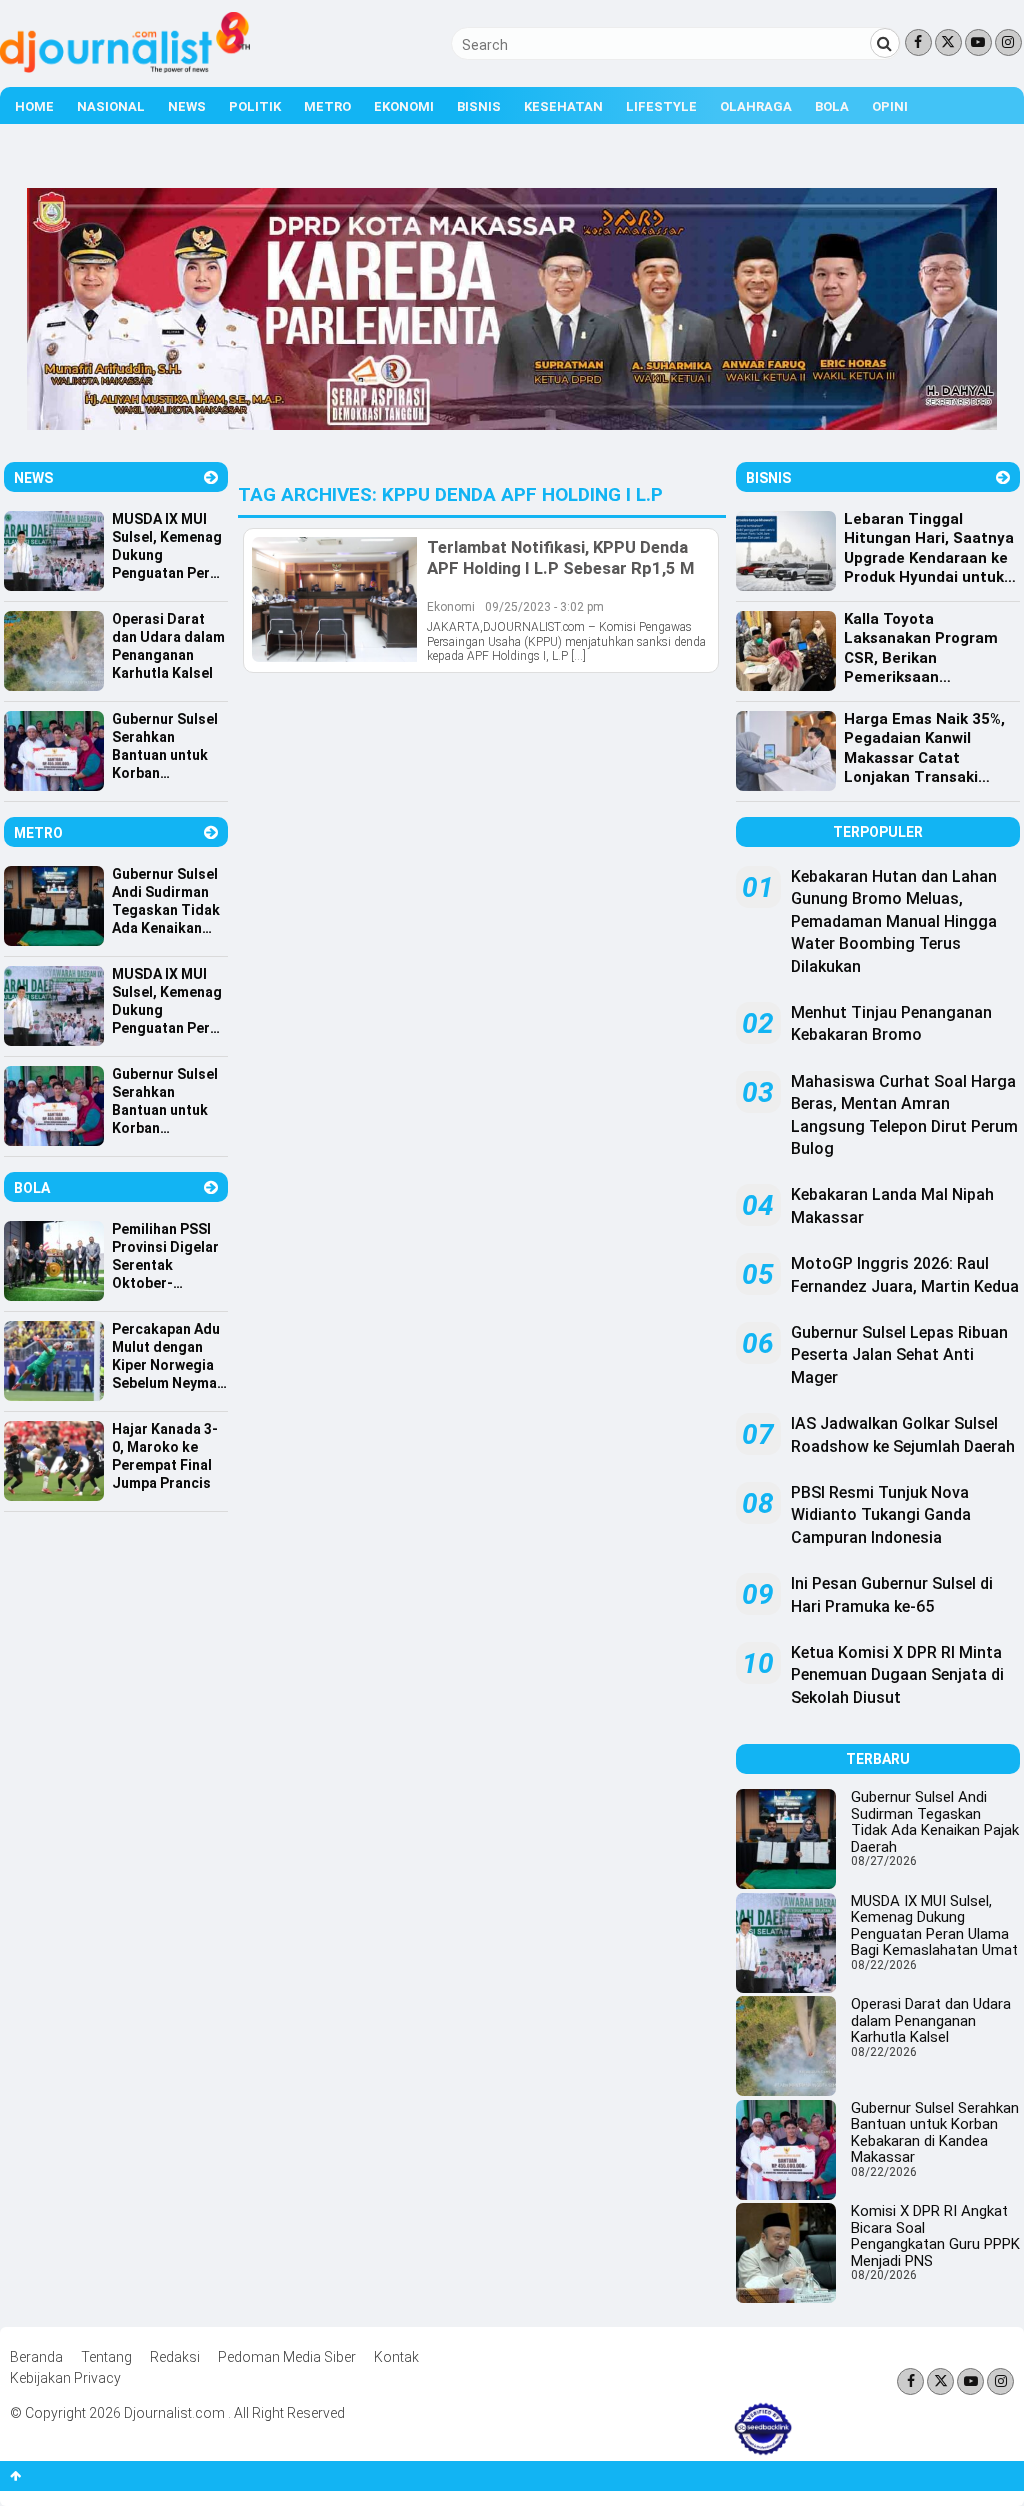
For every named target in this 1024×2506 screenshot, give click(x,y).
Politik (255, 106)
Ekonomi (404, 106)
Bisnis (479, 106)
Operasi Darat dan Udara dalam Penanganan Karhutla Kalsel (931, 2020)
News (187, 106)
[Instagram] (1008, 42)
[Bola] (211, 1187)
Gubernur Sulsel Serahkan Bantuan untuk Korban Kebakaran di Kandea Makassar (935, 2133)
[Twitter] (948, 42)
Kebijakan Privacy (65, 2378)
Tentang (106, 2357)
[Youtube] (978, 42)
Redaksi (175, 2357)
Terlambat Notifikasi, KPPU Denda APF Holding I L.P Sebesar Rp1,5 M (560, 557)
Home (34, 106)
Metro (327, 106)
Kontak (396, 2357)
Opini (890, 106)
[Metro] (211, 832)
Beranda (36, 2357)
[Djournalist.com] (125, 68)
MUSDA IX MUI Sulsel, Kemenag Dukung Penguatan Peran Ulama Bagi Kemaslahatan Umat (934, 1926)
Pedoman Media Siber (287, 2357)
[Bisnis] (1003, 477)
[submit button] (885, 43)
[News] (211, 477)
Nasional (111, 106)
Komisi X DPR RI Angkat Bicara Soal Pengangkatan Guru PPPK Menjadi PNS (935, 2236)
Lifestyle (661, 106)
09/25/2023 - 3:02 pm (544, 607)
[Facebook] (918, 42)
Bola (832, 106)
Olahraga (756, 106)
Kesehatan (563, 106)
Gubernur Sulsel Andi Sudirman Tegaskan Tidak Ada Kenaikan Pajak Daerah (935, 1822)
